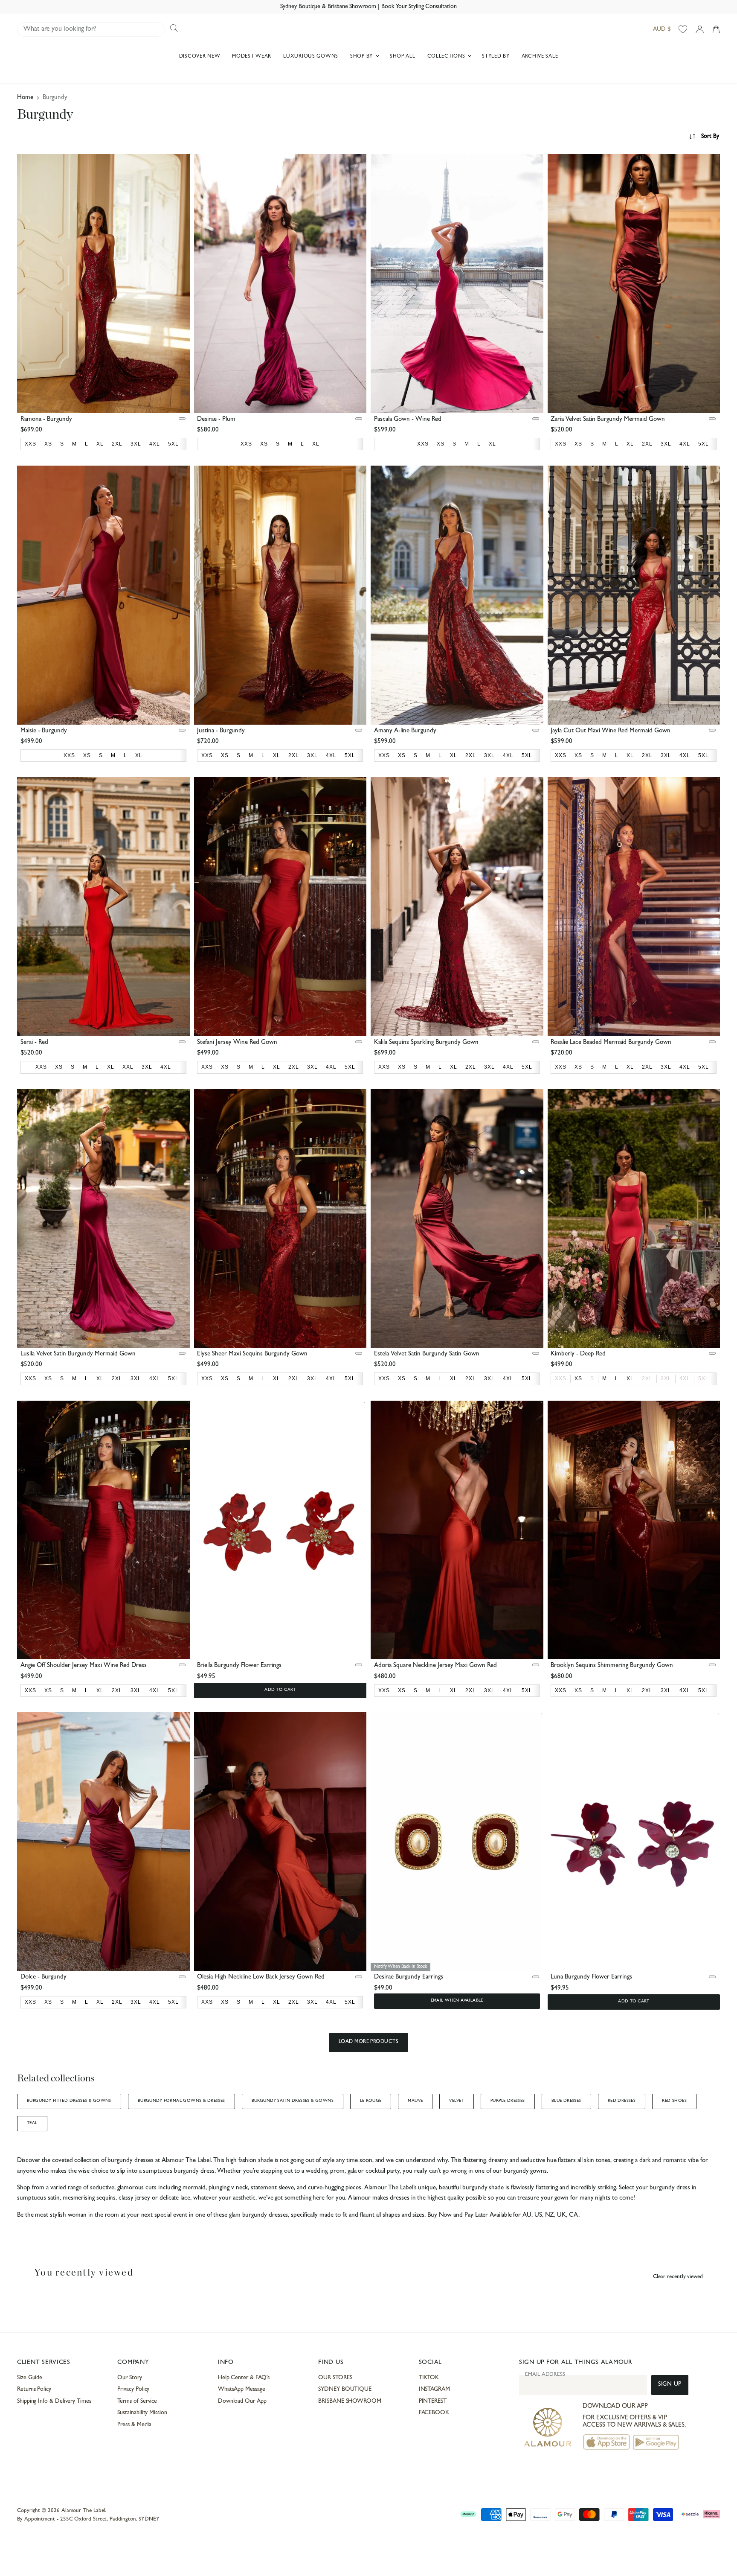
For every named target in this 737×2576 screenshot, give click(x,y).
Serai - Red (34, 1043)
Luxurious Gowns (311, 57)
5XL (704, 1378)
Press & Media (134, 2425)
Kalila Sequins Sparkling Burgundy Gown (426, 1043)
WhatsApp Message (242, 2390)
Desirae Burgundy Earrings (409, 1977)
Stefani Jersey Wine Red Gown (237, 1043)
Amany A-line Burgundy (405, 731)
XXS (561, 1378)
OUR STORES (335, 2378)
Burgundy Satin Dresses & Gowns (293, 2101)
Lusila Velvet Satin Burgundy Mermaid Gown (78, 1354)
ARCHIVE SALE (540, 57)
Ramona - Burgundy (46, 420)
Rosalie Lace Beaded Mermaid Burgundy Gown (611, 1043)
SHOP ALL (403, 57)
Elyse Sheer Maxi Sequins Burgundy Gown (252, 1354)
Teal (32, 2123)
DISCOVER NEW (200, 57)
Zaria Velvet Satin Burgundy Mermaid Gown (608, 420)
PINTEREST (433, 2401)
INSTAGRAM (434, 2390)
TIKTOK (429, 2378)
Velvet (456, 2101)
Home (25, 98)
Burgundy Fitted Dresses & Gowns (69, 2101)
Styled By (496, 57)
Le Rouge (371, 2101)
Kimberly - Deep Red (578, 1354)
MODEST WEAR (252, 57)
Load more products (369, 2042)
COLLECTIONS (447, 57)
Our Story (129, 2378)
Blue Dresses (566, 2101)
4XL (685, 1378)
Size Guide (30, 2378)
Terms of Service (137, 2401)
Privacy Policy (133, 2390)
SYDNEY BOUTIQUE (345, 2390)
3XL (666, 1378)
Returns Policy (34, 2390)
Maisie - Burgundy (44, 731)
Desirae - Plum (216, 420)
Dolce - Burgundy (44, 1977)
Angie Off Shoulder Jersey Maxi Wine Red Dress (84, 1666)
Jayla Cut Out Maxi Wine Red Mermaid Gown (611, 731)
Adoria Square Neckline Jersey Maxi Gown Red (435, 1666)
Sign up (670, 2385)
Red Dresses (622, 2101)
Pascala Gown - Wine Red (408, 420)
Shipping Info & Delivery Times (54, 2401)
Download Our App (242, 2401)
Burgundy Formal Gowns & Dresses (181, 2101)
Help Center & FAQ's (244, 2378)
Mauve (415, 2101)
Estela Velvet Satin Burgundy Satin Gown (427, 1354)
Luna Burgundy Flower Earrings (591, 1977)
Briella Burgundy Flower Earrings (239, 1666)
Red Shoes (674, 2101)
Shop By (362, 57)
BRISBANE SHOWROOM (350, 2401)
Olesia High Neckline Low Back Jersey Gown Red (261, 1977)
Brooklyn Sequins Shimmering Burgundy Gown (612, 1666)
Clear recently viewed (678, 2277)
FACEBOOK (434, 2413)
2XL (647, 1378)
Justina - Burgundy (221, 731)
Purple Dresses (508, 2101)
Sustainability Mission (142, 2413)
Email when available (457, 2001)
